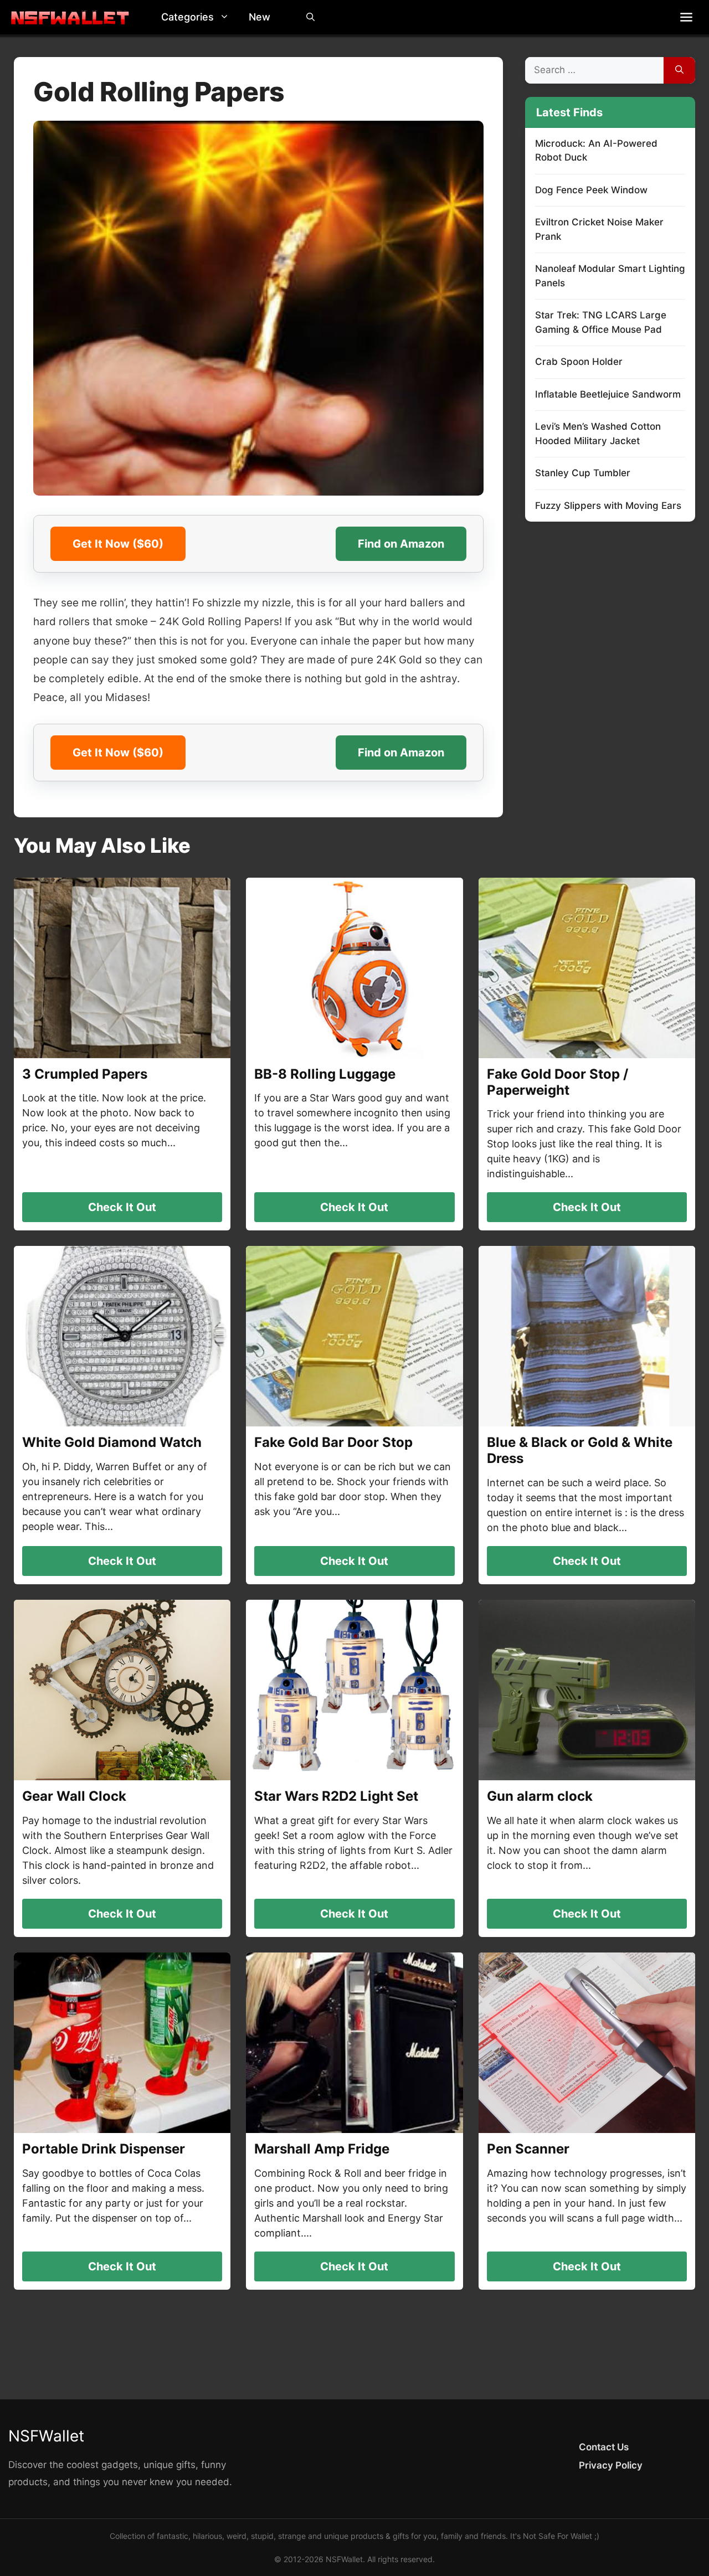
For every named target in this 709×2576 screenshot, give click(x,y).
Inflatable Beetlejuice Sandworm (608, 394)
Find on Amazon (401, 544)
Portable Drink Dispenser (104, 2149)
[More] (686, 17)
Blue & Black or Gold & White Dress (580, 1450)
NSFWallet (46, 2436)
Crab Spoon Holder (579, 362)
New (260, 17)
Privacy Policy (611, 2465)
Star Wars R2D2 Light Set (336, 1796)
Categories (187, 17)
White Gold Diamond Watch (112, 1442)
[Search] (679, 70)
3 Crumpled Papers (85, 1074)
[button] (227, 17)
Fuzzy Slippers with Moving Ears (608, 506)
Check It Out (122, 1207)
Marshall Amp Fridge (322, 2149)
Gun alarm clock (540, 1796)
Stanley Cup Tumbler (583, 473)
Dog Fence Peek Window (591, 190)
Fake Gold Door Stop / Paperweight (558, 1082)
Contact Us (604, 2447)
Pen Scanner (528, 2149)
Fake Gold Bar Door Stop (333, 1442)
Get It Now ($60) (118, 544)
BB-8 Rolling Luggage (325, 1074)
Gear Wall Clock (74, 1796)
